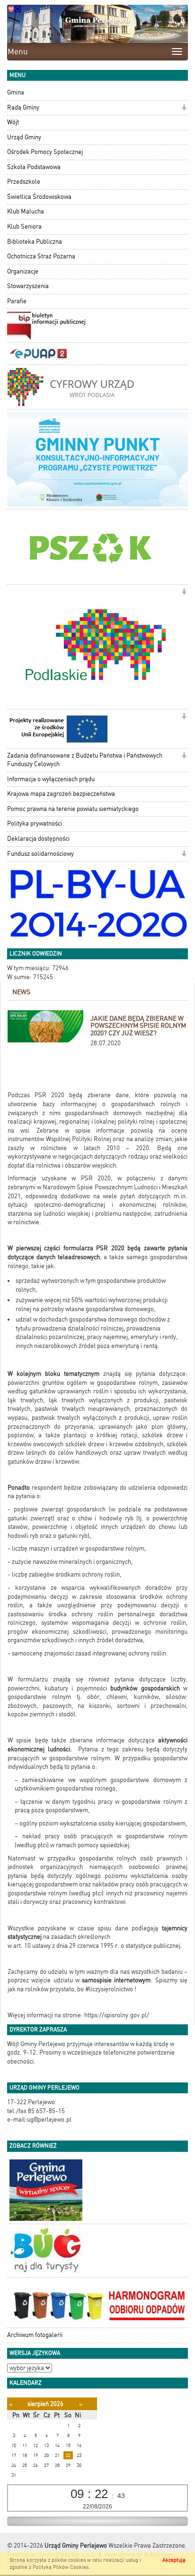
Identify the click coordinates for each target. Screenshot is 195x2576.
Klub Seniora (24, 226)
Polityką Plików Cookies (61, 2567)
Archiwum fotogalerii (35, 2335)
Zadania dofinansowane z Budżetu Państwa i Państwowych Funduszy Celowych (85, 760)
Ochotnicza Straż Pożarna (41, 256)
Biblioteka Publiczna (35, 242)
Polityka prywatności (35, 823)
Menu (18, 51)
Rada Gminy (23, 107)
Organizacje (23, 271)
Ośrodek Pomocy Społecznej (45, 152)
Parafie (17, 301)
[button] (184, 108)
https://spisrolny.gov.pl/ (117, 2015)
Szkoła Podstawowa (34, 167)
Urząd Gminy (24, 137)
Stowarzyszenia (28, 286)
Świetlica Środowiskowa (39, 197)
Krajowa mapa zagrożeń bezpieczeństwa (61, 794)
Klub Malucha (26, 211)
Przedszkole (24, 182)
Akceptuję (174, 2560)
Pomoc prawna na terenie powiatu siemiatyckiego (73, 809)
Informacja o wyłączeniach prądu (51, 779)
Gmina (16, 92)
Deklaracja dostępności (38, 839)
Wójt (13, 122)
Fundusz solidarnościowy (40, 854)
